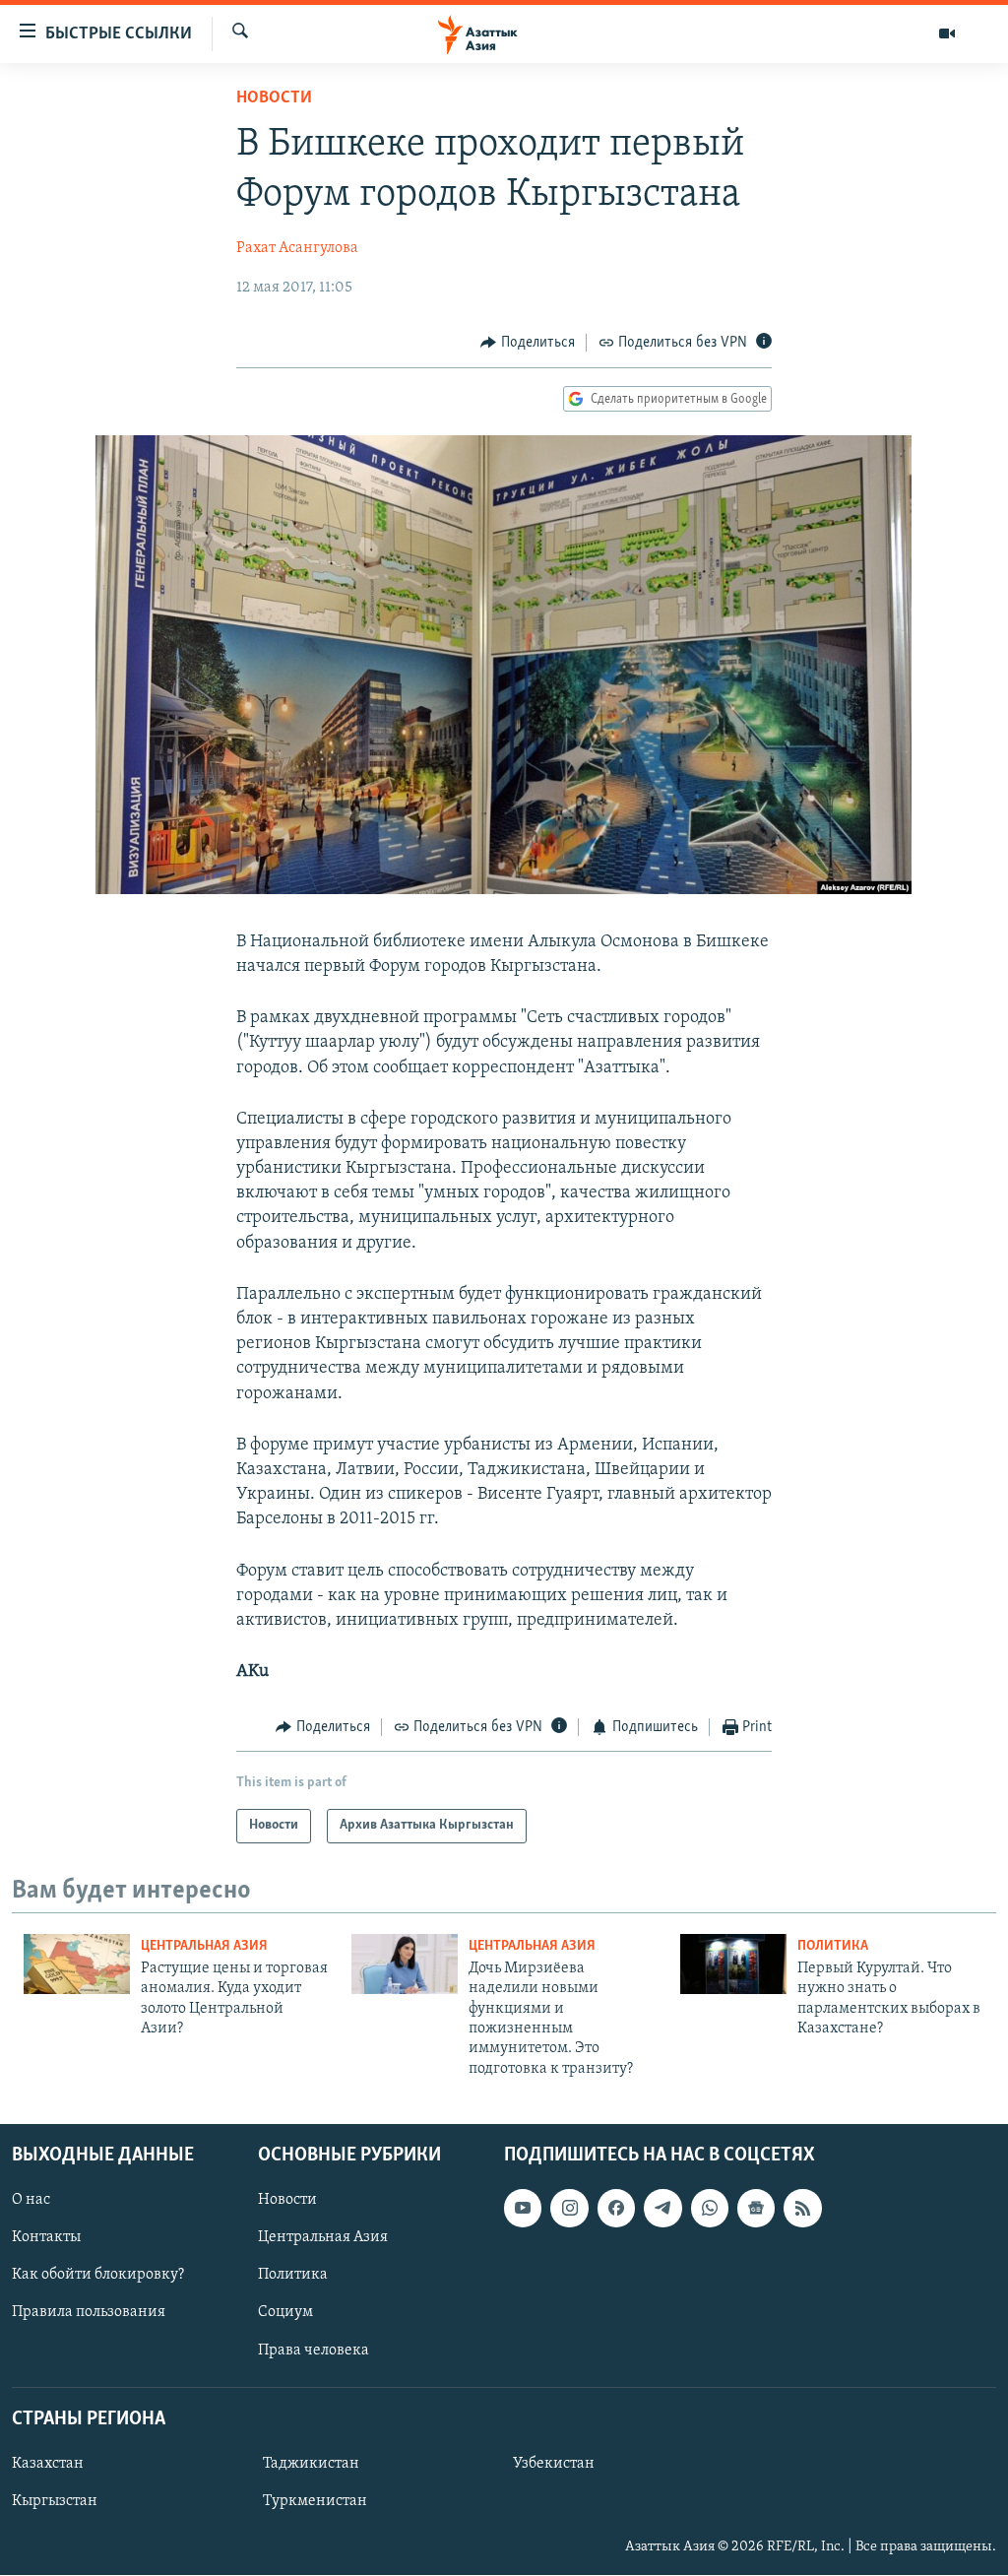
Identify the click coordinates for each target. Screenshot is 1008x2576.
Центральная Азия (204, 1946)
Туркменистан (315, 2501)
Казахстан (48, 2464)
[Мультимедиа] (947, 33)
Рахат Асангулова (297, 248)
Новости (274, 98)
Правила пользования (89, 2313)
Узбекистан (554, 2464)
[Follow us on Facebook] (616, 2209)
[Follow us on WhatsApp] (710, 2209)
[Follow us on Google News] (756, 2209)
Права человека (314, 2351)
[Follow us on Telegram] (662, 2209)
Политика (833, 1946)
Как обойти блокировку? (98, 2276)
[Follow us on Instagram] (569, 2209)
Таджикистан (311, 2464)
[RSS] (802, 2209)
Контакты (46, 2238)
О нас (31, 2201)
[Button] (528, 343)
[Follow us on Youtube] (523, 2209)
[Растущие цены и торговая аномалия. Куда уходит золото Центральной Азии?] (77, 1964)
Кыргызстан (55, 2501)
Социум (285, 2313)
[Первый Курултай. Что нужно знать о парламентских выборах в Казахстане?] (733, 1964)
